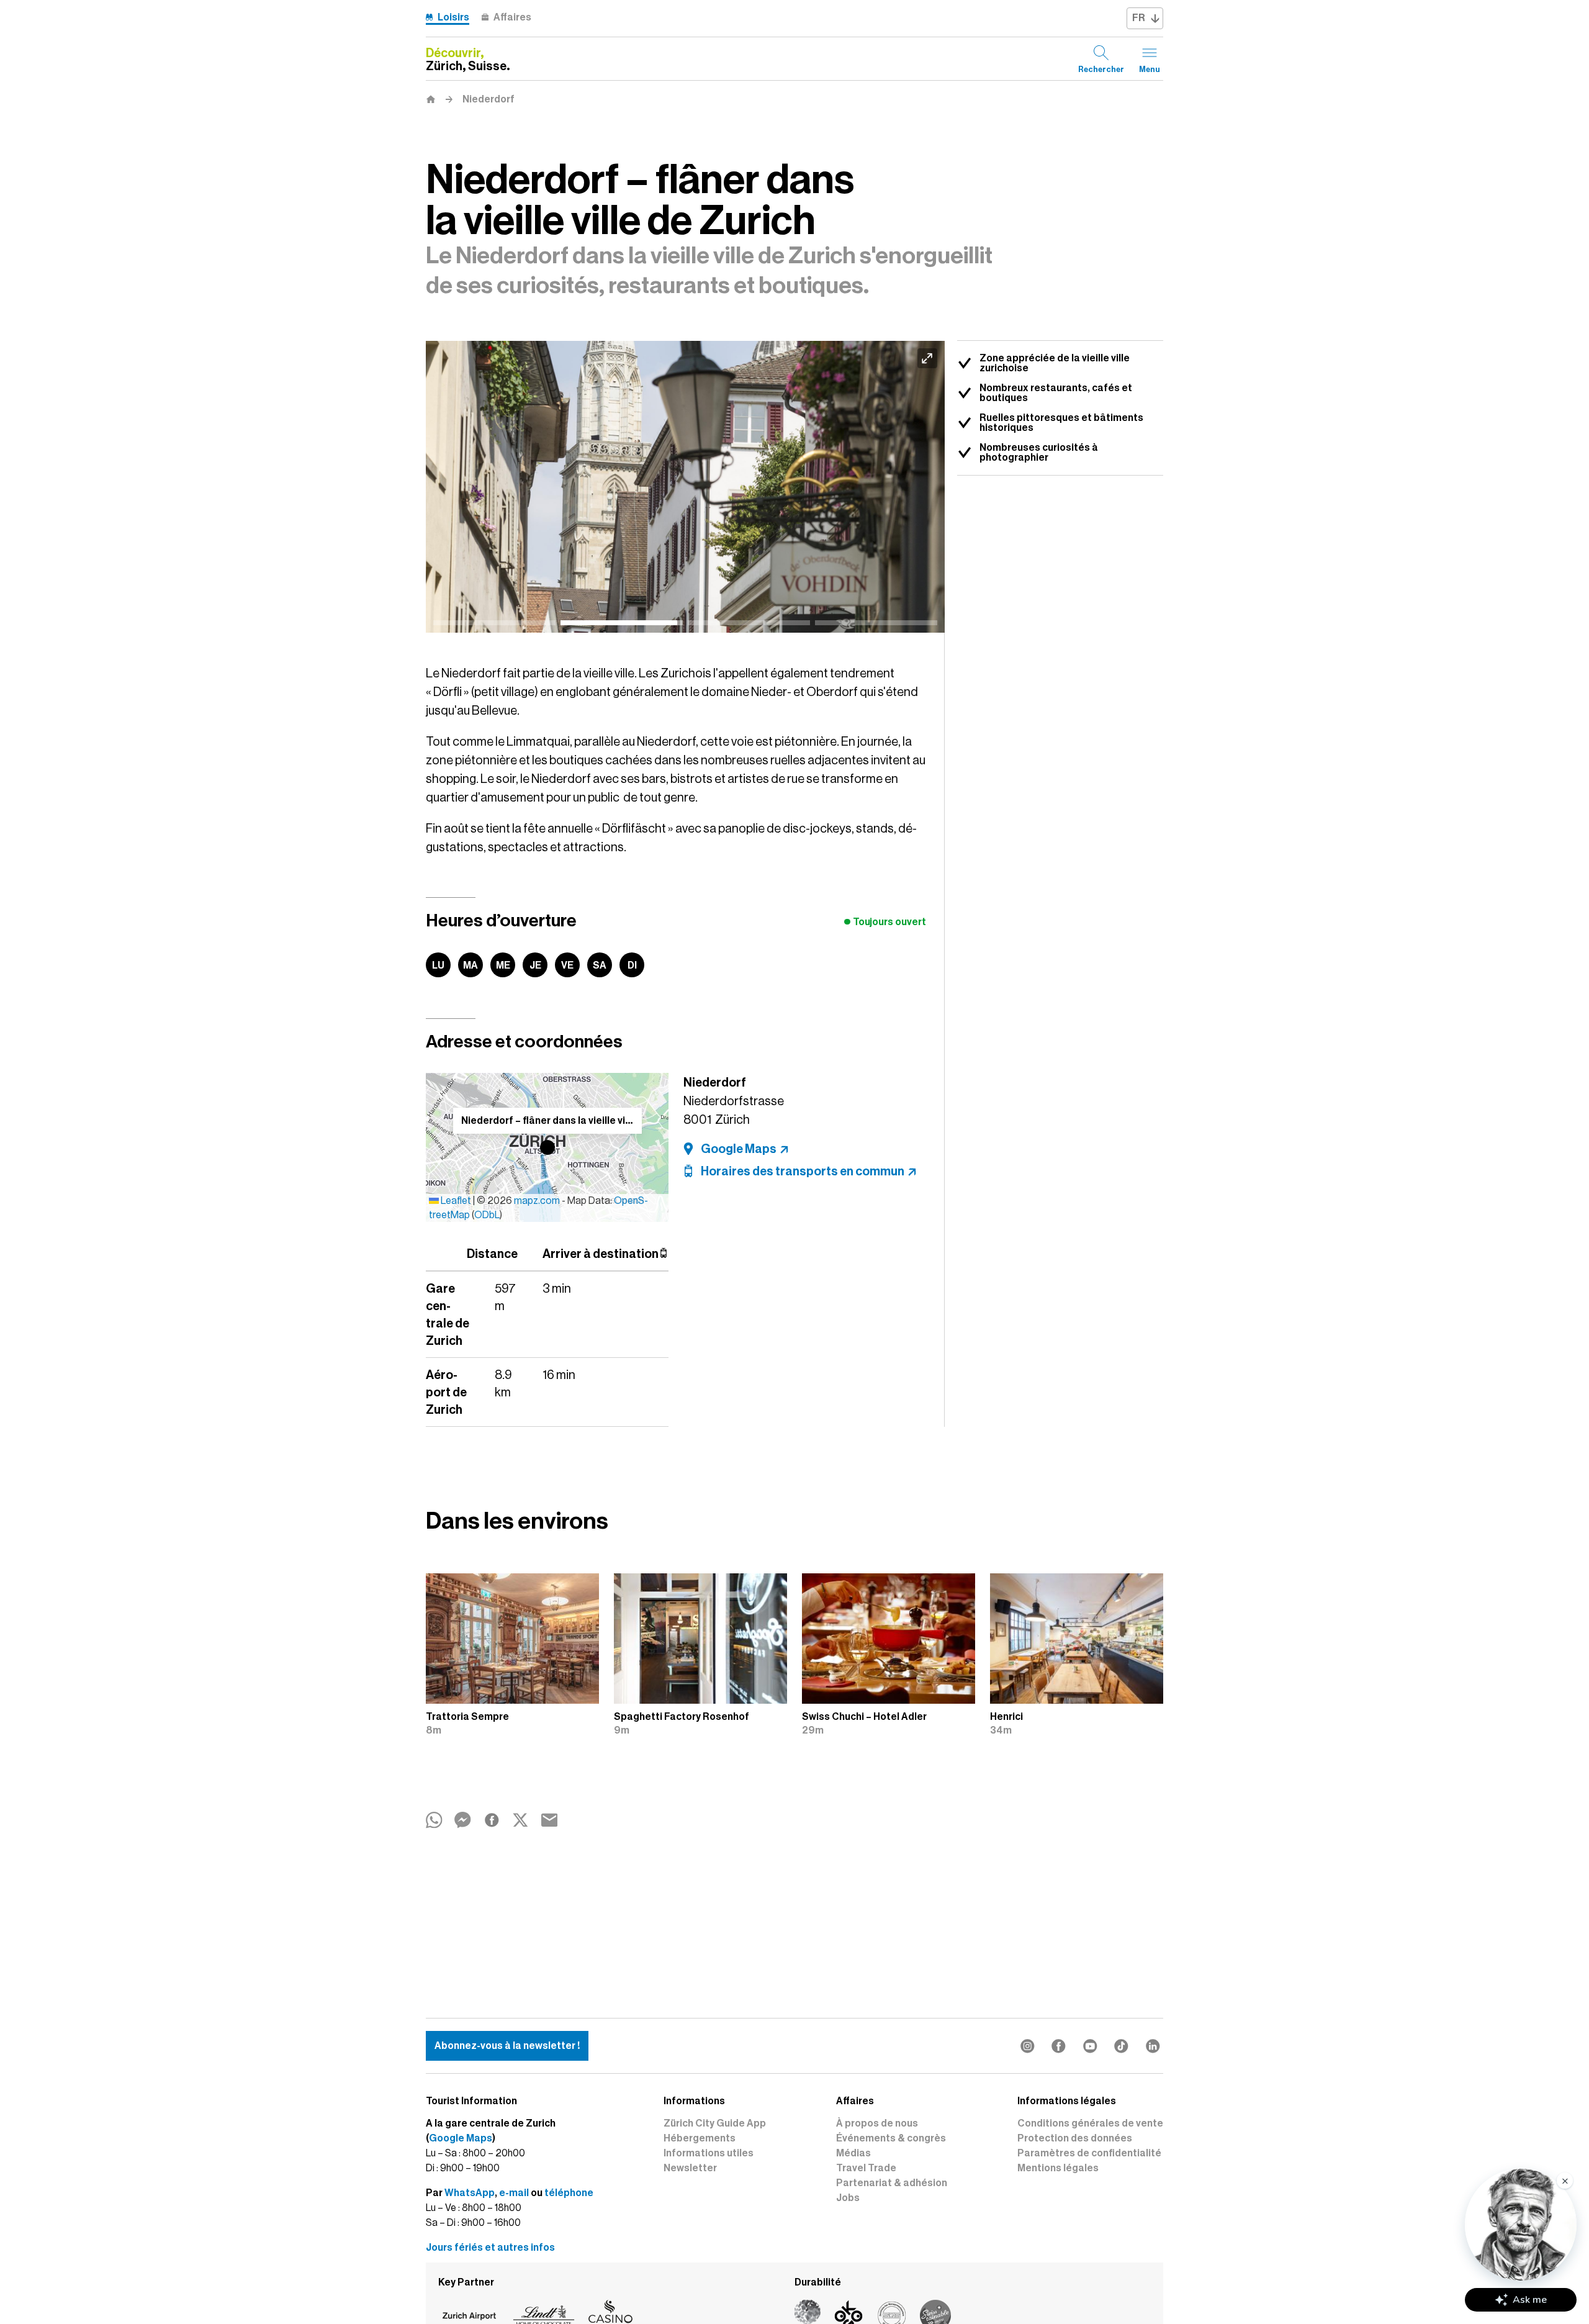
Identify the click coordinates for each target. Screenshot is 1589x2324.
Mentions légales (1058, 2168)
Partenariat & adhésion (892, 2183)
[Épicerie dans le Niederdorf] (685, 487)
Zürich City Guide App (715, 2123)
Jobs (848, 2198)
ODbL (487, 1215)
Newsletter (690, 2168)
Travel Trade (866, 2168)
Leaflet (455, 1201)
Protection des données (1075, 2138)
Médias (853, 2153)
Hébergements (700, 2138)
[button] (547, 1147)
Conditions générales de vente (1090, 2123)
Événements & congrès (891, 2138)
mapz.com (538, 1201)
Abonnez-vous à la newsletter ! (507, 2046)
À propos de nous (877, 2123)
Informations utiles (709, 2153)
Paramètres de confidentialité (1089, 2153)
